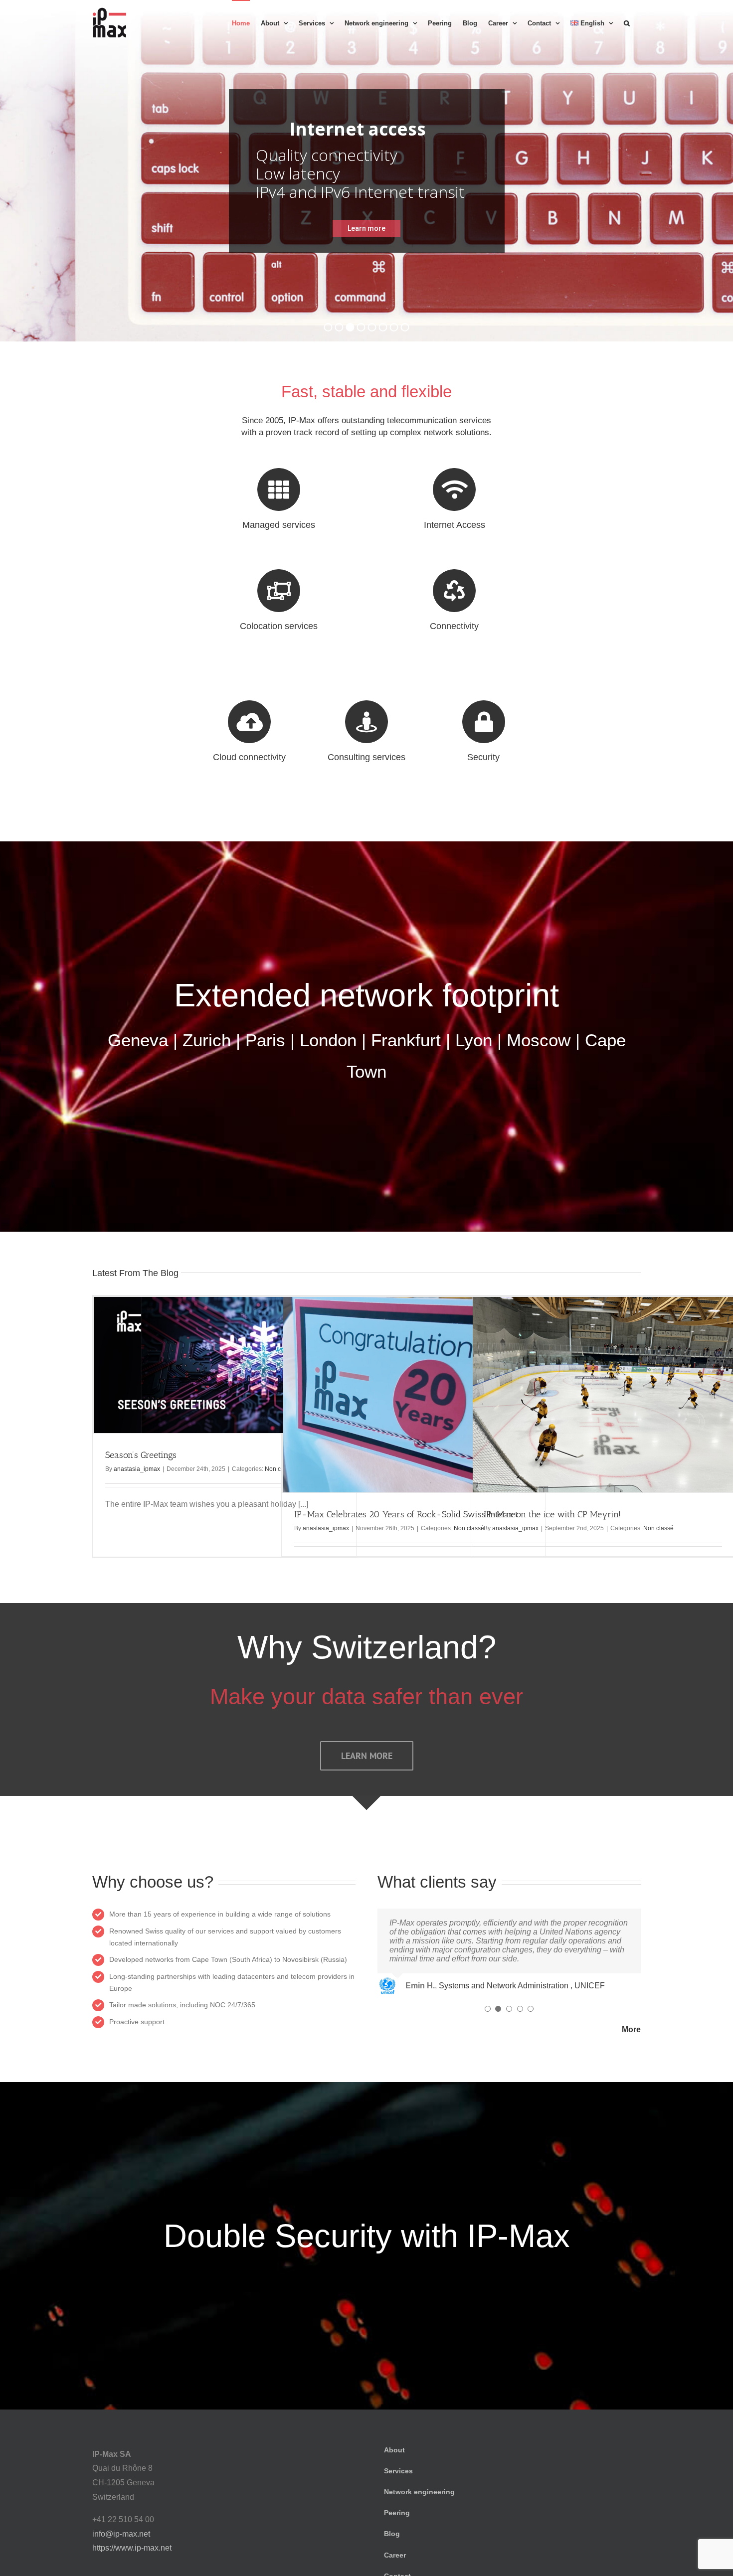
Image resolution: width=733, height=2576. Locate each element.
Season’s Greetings (141, 1455)
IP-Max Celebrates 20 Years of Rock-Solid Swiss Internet (406, 1514)
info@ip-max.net (121, 2534)
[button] (627, 22)
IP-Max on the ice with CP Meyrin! (552, 1514)
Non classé (658, 1528)
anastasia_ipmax (137, 1469)
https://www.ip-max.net (132, 2548)
